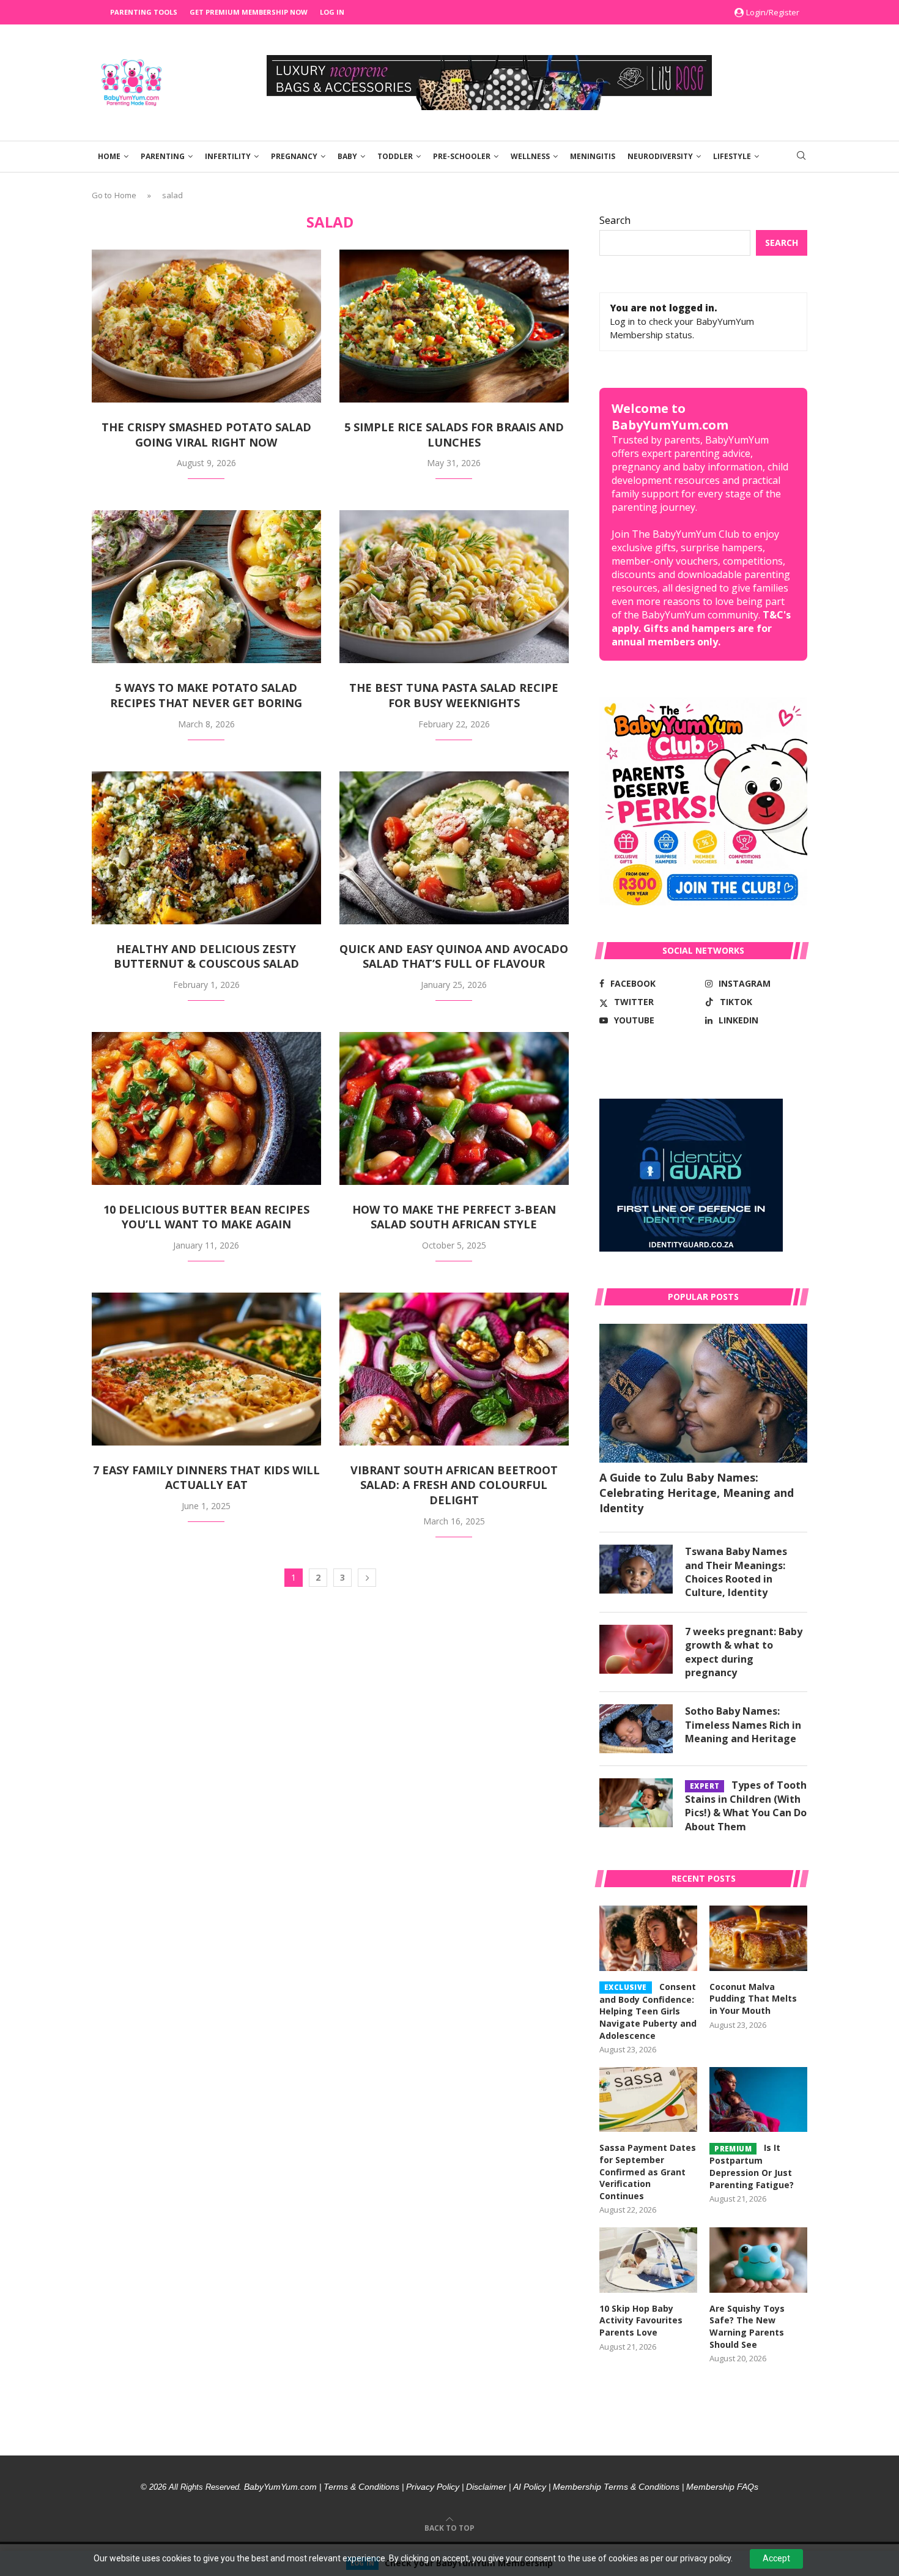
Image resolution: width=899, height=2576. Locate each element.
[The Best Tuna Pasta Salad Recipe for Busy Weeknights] (454, 587)
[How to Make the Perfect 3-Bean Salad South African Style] (454, 1108)
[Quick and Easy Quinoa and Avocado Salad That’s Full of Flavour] (454, 848)
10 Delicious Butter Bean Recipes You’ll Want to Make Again (206, 1217)
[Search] (801, 157)
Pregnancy (294, 156)
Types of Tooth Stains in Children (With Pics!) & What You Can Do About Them (746, 1806)
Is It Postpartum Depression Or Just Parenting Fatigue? (752, 2166)
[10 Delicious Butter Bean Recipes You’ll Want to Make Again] (206, 1108)
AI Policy (530, 2487)
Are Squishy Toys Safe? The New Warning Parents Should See (747, 2326)
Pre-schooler (462, 156)
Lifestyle (732, 156)
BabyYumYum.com (280, 2487)
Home (109, 156)
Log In (332, 12)
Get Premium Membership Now (249, 12)
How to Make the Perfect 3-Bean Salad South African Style (454, 1217)
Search (615, 220)
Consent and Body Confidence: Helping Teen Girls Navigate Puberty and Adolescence (648, 2011)
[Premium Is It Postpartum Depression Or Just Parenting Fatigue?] (758, 2100)
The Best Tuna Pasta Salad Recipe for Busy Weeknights (454, 695)
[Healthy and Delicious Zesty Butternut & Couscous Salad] (206, 848)
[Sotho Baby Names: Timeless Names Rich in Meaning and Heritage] (636, 1729)
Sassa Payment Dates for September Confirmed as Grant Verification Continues (648, 2171)
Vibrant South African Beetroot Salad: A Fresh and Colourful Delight (454, 1485)
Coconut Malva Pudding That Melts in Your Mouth (753, 1999)
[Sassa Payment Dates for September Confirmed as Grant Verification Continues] (648, 2100)
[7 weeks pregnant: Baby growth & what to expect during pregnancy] (636, 1649)
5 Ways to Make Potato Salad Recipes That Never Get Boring (206, 695)
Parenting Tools (144, 12)
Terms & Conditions (361, 2487)
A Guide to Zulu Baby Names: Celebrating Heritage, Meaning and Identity (697, 1493)
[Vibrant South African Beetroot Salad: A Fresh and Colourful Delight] (454, 1369)
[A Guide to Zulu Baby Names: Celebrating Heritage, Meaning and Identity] (703, 1393)
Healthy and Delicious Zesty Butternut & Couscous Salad (206, 956)
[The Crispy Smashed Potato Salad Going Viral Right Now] (206, 326)
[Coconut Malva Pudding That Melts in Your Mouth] (758, 1938)
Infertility (228, 156)
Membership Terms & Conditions (616, 2487)
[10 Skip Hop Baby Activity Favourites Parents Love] (648, 2260)
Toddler (395, 156)
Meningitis (593, 156)
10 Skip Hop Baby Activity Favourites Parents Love (641, 2320)
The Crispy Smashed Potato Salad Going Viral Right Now (206, 435)
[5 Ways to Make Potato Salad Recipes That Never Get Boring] (206, 587)
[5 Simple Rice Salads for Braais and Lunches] (454, 326)
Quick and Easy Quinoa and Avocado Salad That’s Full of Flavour (454, 956)
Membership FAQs (722, 2487)
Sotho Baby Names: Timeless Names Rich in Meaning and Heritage (743, 1725)
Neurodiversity (660, 156)
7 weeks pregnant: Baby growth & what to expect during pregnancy (744, 1652)
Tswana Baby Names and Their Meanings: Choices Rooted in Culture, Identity (736, 1572)
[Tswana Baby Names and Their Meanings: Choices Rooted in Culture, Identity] (636, 1569)
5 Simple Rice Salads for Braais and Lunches (454, 435)
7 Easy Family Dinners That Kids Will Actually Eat (206, 1478)
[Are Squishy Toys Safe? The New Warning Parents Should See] (758, 2260)
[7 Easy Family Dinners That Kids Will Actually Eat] (206, 1369)
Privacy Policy (433, 2487)
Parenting (163, 156)
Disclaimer (486, 2487)
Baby (347, 156)
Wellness (530, 156)
